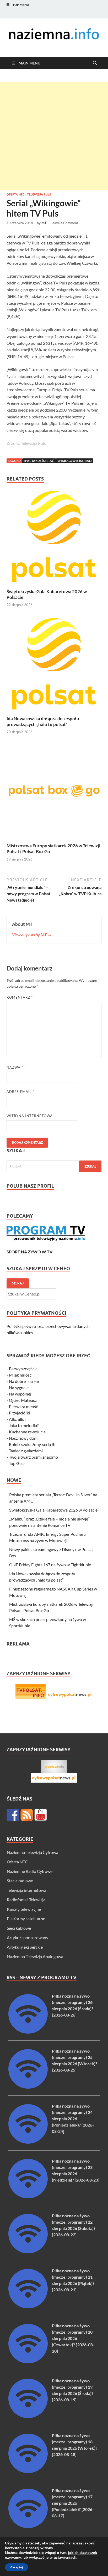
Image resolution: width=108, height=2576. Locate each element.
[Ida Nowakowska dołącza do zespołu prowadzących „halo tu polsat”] (54, 665)
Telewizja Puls (39, 194)
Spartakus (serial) (39, 461)
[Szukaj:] (54, 1166)
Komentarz (20, 997)
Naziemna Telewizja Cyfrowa (33, 1852)
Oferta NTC (15, 194)
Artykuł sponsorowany (28, 1937)
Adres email (20, 1092)
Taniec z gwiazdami (26, 1451)
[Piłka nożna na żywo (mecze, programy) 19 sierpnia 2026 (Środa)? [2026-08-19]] (28, 2416)
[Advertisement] (54, 136)
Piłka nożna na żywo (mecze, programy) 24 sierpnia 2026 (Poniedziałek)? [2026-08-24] (73, 2119)
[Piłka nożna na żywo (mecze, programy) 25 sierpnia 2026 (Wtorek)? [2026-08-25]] (28, 2087)
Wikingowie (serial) (75, 461)
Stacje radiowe (20, 1881)
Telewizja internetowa (26, 1890)
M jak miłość (20, 1375)
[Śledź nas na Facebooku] (13, 1815)
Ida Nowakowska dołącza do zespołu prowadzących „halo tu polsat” (43, 721)
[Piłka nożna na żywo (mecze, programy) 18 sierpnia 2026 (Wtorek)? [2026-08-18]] (28, 2471)
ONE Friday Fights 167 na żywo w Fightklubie (50, 1565)
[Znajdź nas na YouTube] (41, 1815)
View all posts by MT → (32, 935)
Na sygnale (19, 1387)
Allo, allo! (17, 1419)
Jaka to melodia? (24, 1425)
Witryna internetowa (30, 1116)
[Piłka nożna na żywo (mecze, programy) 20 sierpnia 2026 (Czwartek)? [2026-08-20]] (28, 2362)
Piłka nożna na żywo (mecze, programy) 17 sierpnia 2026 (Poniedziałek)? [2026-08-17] (73, 2503)
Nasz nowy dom (23, 1438)
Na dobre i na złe (24, 1381)
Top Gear (17, 1463)
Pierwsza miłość (23, 1406)
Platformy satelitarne (26, 1919)
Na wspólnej (20, 1394)
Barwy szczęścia (23, 1369)
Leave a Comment (64, 223)
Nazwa (15, 1067)
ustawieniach (65, 2558)
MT (44, 223)
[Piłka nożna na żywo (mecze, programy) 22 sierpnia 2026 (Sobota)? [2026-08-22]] (28, 2252)
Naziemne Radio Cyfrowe (30, 1871)
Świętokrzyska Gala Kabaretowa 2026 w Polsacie (53, 1510)
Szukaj (18, 1283)
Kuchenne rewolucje (27, 1432)
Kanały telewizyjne (24, 1909)
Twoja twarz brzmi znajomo (33, 1457)
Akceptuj (17, 2567)
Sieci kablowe (19, 1928)
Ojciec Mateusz (23, 1400)
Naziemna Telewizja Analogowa (35, 1956)
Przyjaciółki (19, 1413)
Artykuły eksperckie (25, 1947)
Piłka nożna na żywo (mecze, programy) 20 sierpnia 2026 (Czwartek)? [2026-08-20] (73, 2338)
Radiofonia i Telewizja (26, 1900)
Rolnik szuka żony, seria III (32, 1444)
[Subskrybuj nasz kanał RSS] (27, 1815)
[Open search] (95, 63)
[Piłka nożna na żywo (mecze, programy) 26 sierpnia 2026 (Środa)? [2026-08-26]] (28, 2032)
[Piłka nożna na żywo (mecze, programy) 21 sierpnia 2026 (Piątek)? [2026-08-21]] (28, 2307)
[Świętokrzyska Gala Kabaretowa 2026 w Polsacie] (54, 538)
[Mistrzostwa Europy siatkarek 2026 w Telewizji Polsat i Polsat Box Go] (54, 792)
